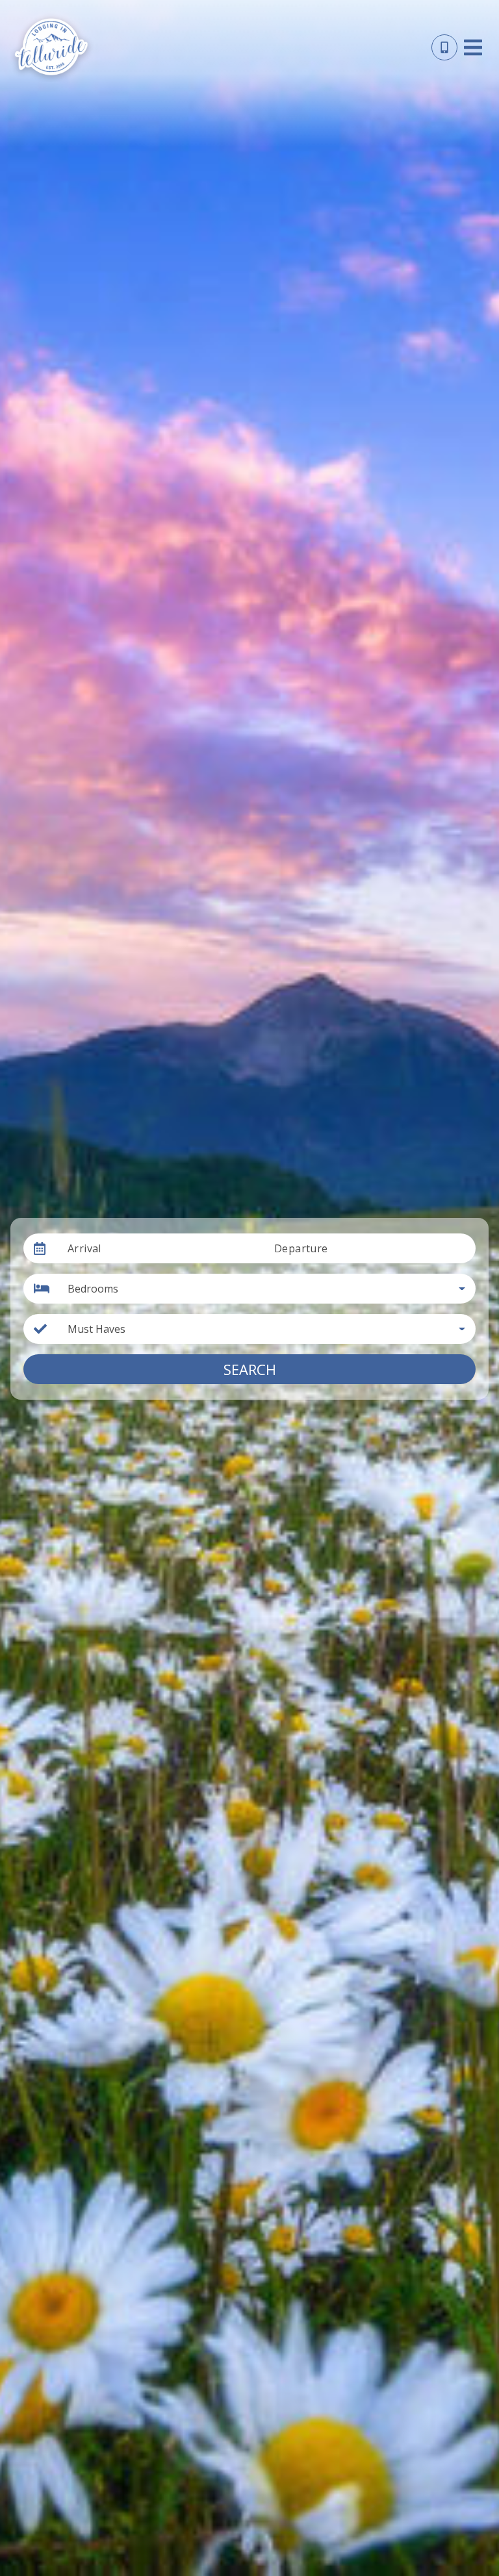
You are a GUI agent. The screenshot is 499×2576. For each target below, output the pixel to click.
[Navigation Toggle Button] (473, 47)
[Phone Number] (444, 47)
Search (250, 1369)
